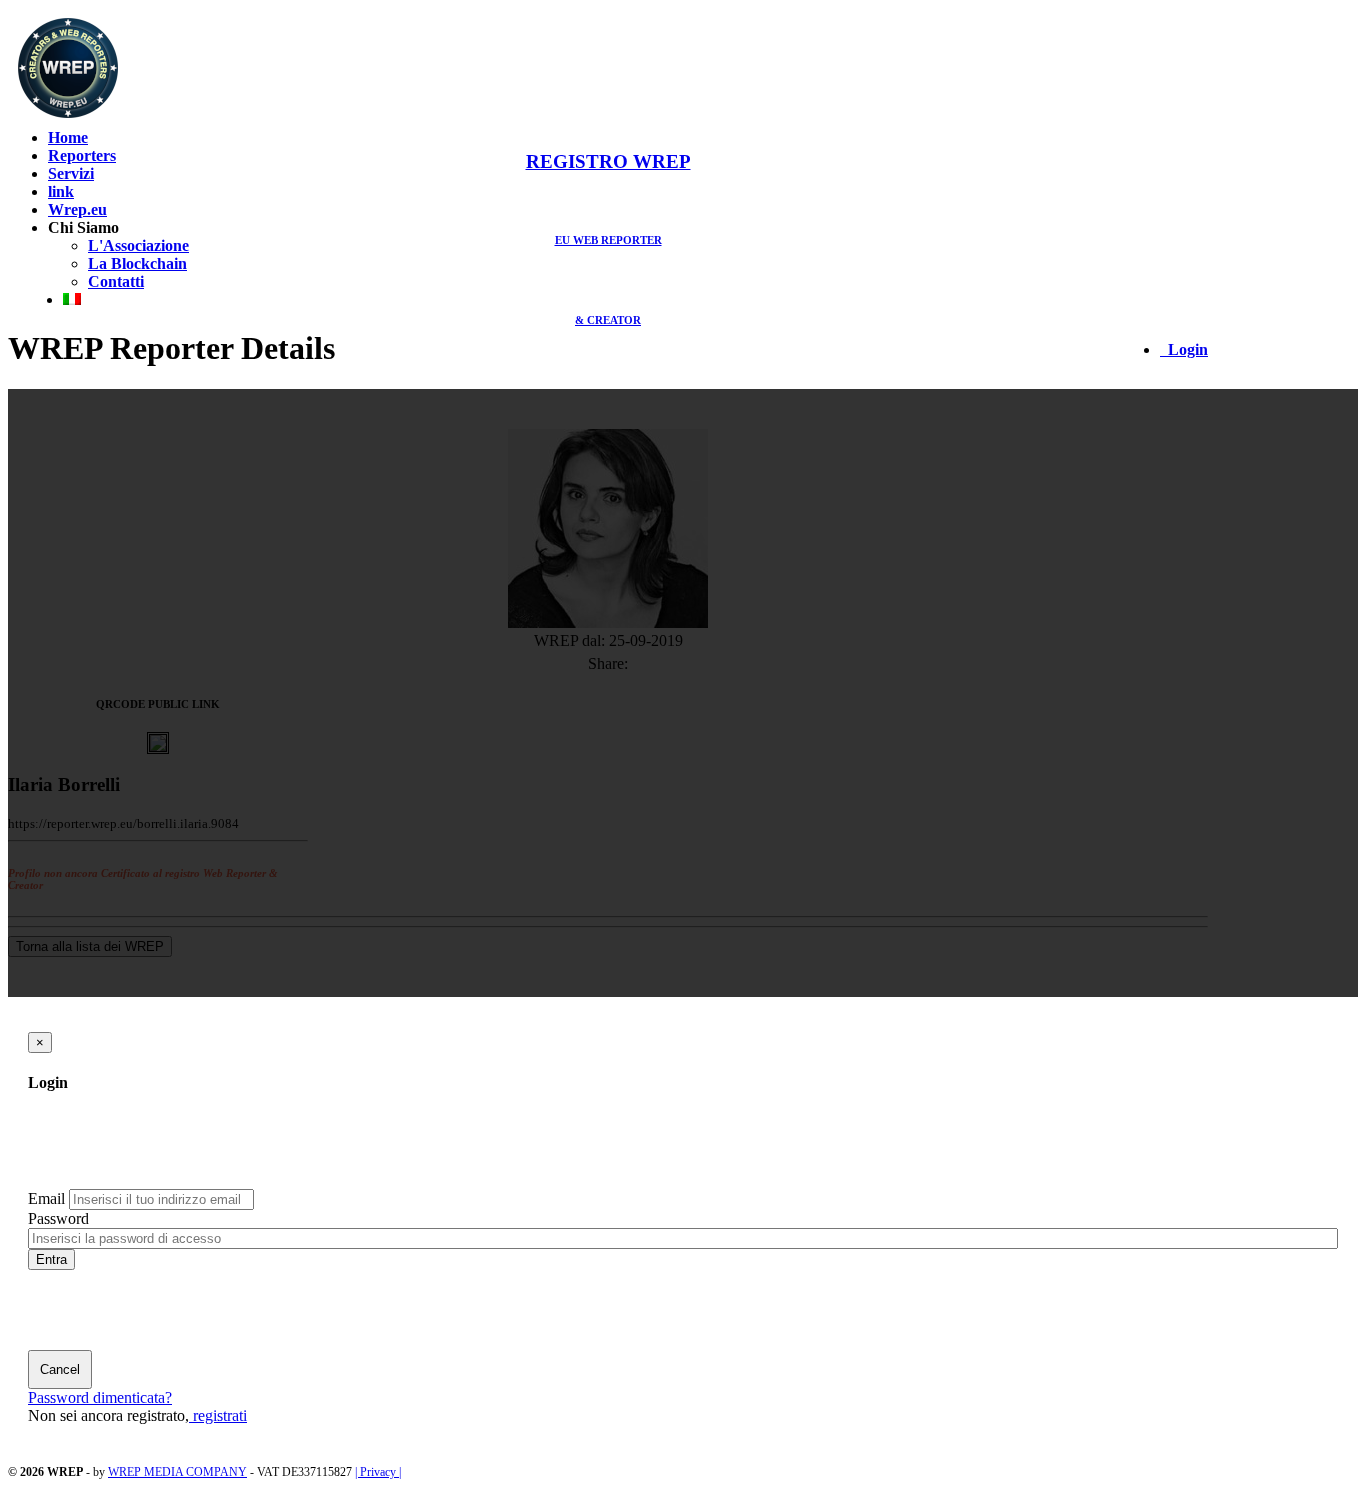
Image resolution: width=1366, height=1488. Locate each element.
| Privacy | (378, 1472)
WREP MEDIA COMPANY (177, 1472)
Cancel (60, 1369)
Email (46, 1198)
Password (58, 1218)
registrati (218, 1415)
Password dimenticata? (100, 1397)
